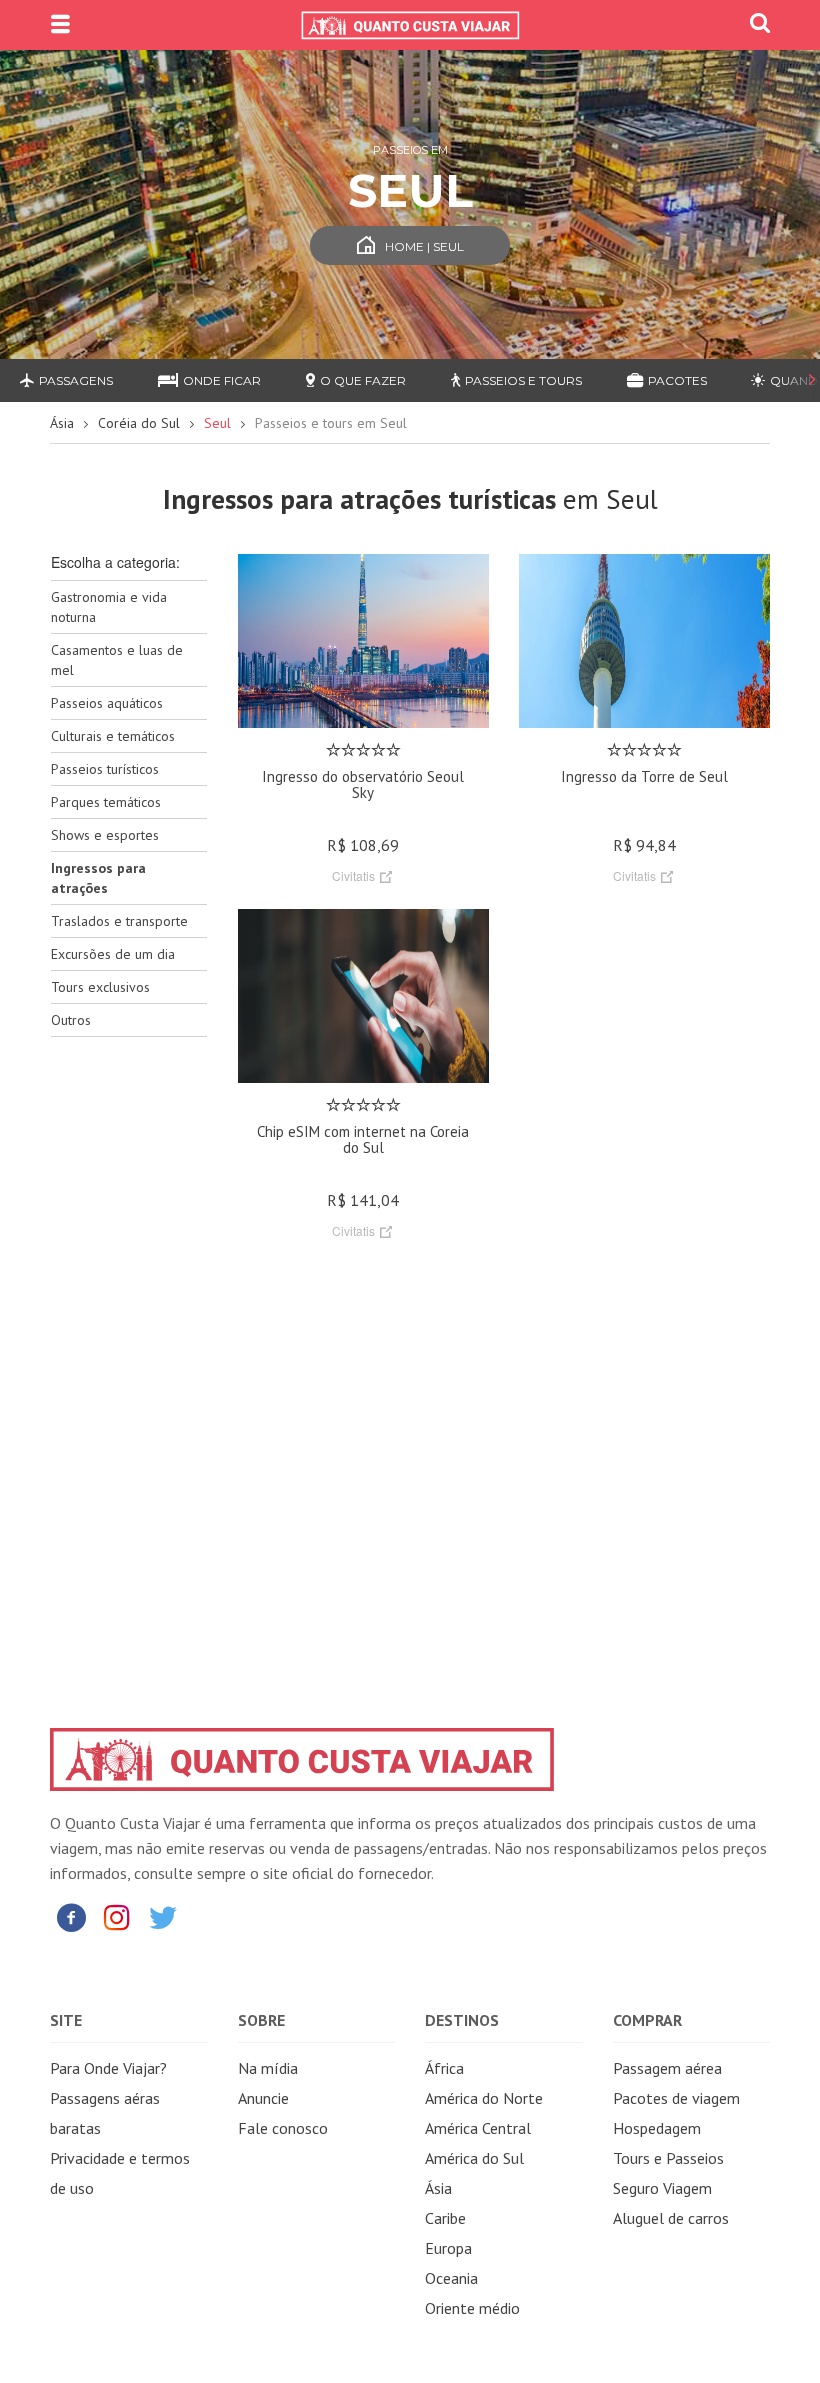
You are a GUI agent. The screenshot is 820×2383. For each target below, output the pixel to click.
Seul (217, 423)
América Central (478, 2128)
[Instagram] (117, 1916)
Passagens (76, 380)
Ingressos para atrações (98, 878)
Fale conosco (283, 2128)
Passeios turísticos (105, 769)
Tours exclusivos (100, 987)
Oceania (451, 2278)
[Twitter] (163, 1916)
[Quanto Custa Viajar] (410, 25)
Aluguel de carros (671, 2218)
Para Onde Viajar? (108, 2068)
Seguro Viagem (662, 2188)
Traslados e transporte (119, 921)
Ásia (62, 423)
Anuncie (263, 2098)
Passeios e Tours (523, 380)
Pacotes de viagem (676, 2098)
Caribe (445, 2218)
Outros (71, 1020)
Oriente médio (472, 2308)
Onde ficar (222, 380)
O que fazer (363, 380)
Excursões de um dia (113, 954)
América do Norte (484, 2098)
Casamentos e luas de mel (117, 660)
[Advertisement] (129, 1368)
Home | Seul (424, 246)
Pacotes (677, 380)
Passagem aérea (667, 2068)
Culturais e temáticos (113, 736)
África (444, 2068)
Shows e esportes (105, 835)
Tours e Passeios (668, 2158)
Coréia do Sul (139, 423)
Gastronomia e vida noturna (109, 607)
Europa (448, 2248)
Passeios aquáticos (107, 703)
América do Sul (474, 2158)
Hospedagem (657, 2128)
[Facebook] (71, 1916)
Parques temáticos (106, 802)
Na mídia (268, 2068)
